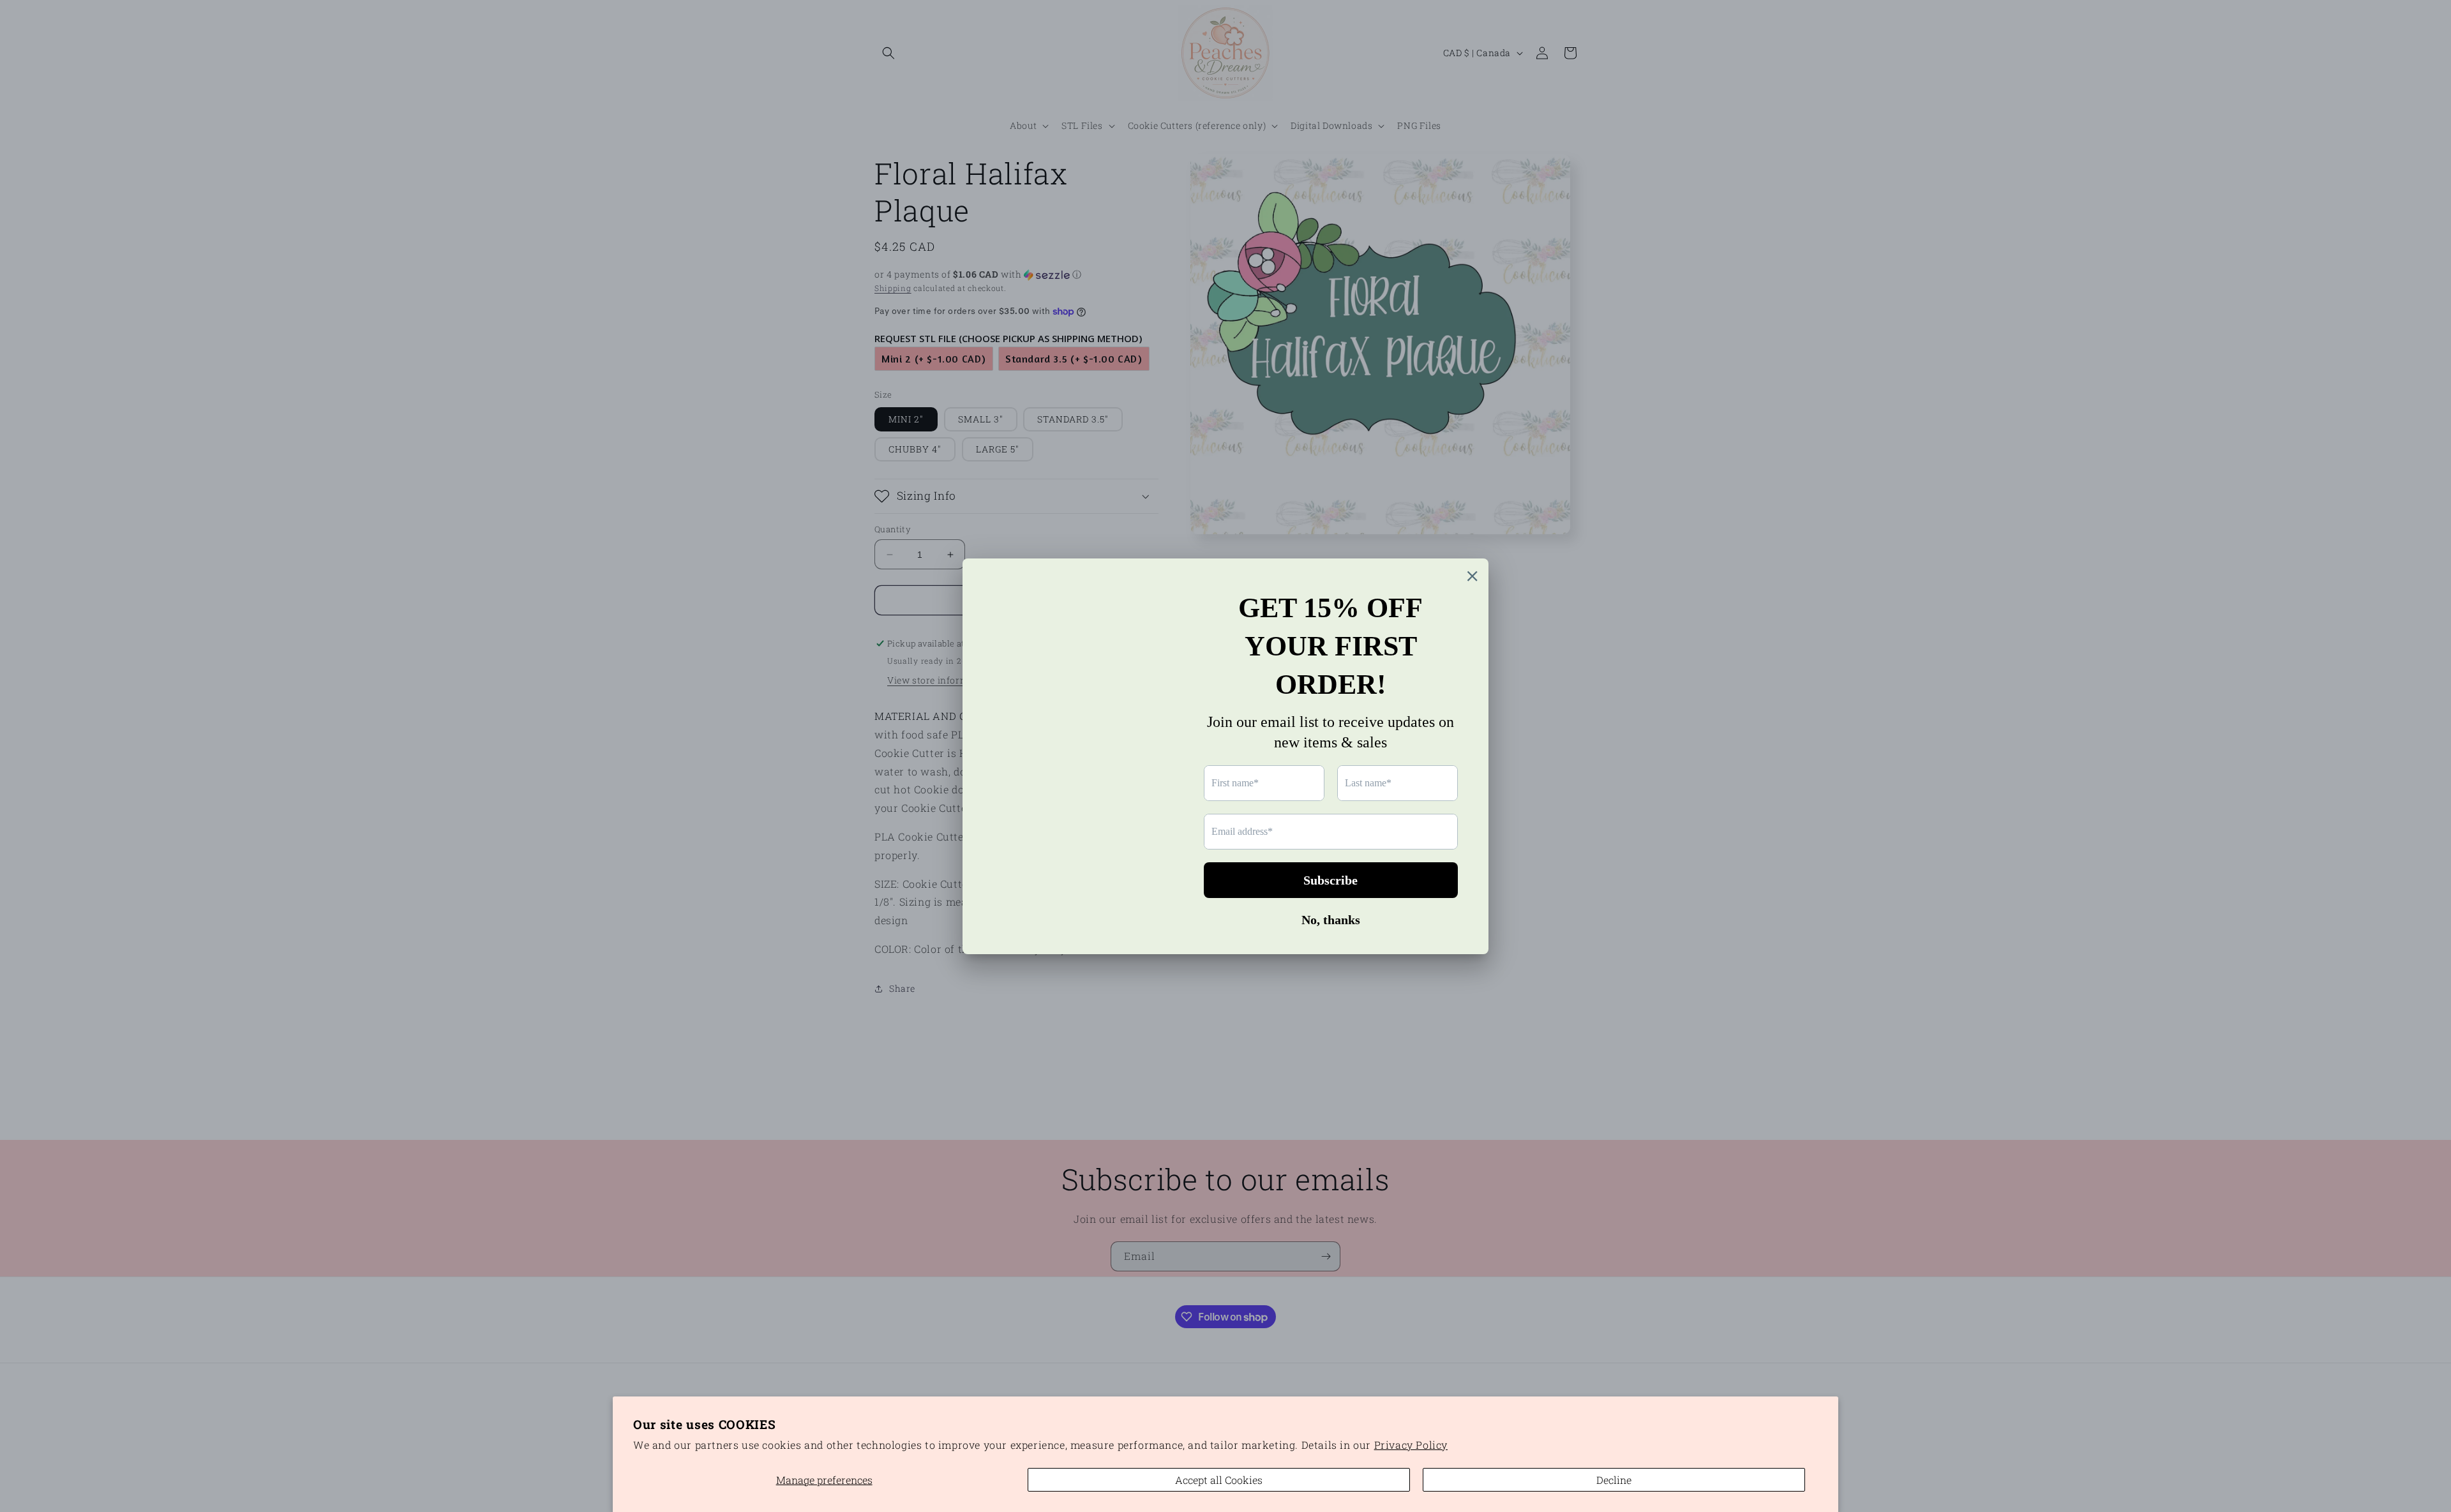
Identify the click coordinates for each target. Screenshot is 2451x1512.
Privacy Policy (1411, 1445)
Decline (1614, 1480)
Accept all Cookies (1219, 1480)
